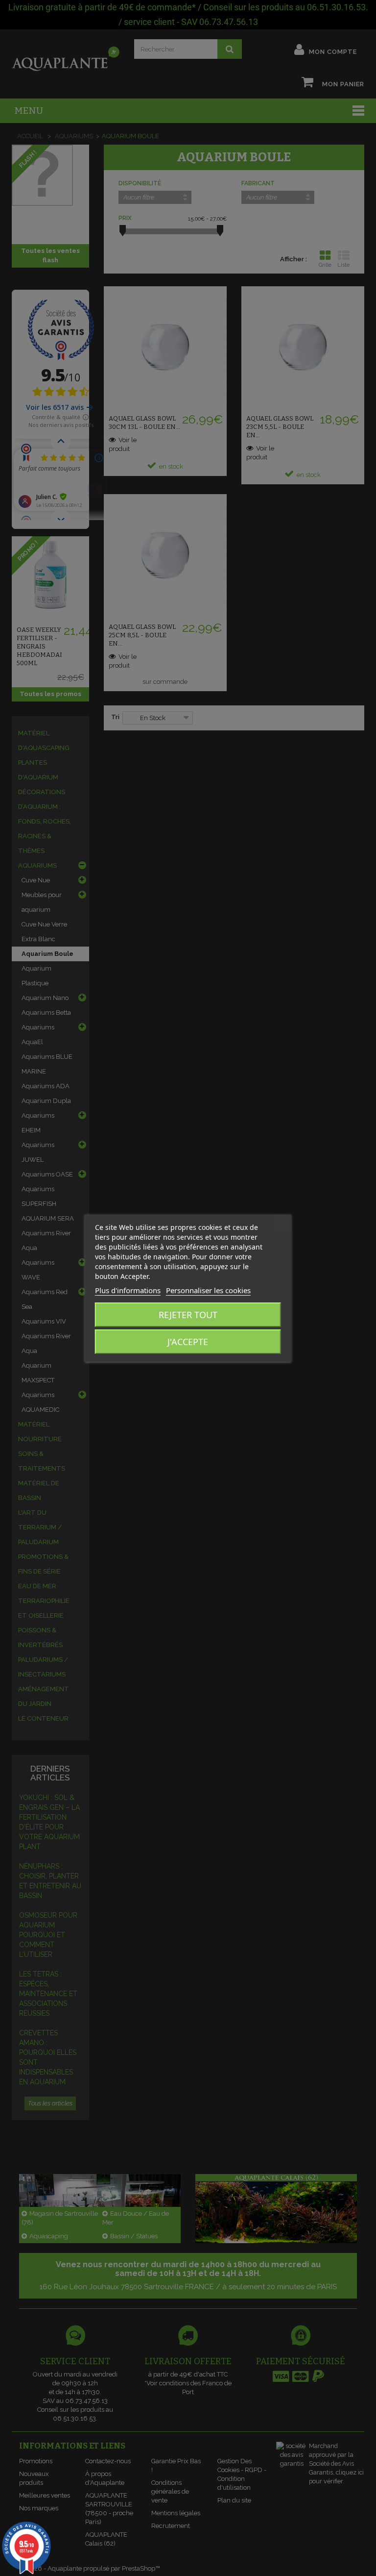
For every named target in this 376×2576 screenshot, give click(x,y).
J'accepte (188, 1342)
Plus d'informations (128, 1290)
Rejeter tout (188, 1315)
